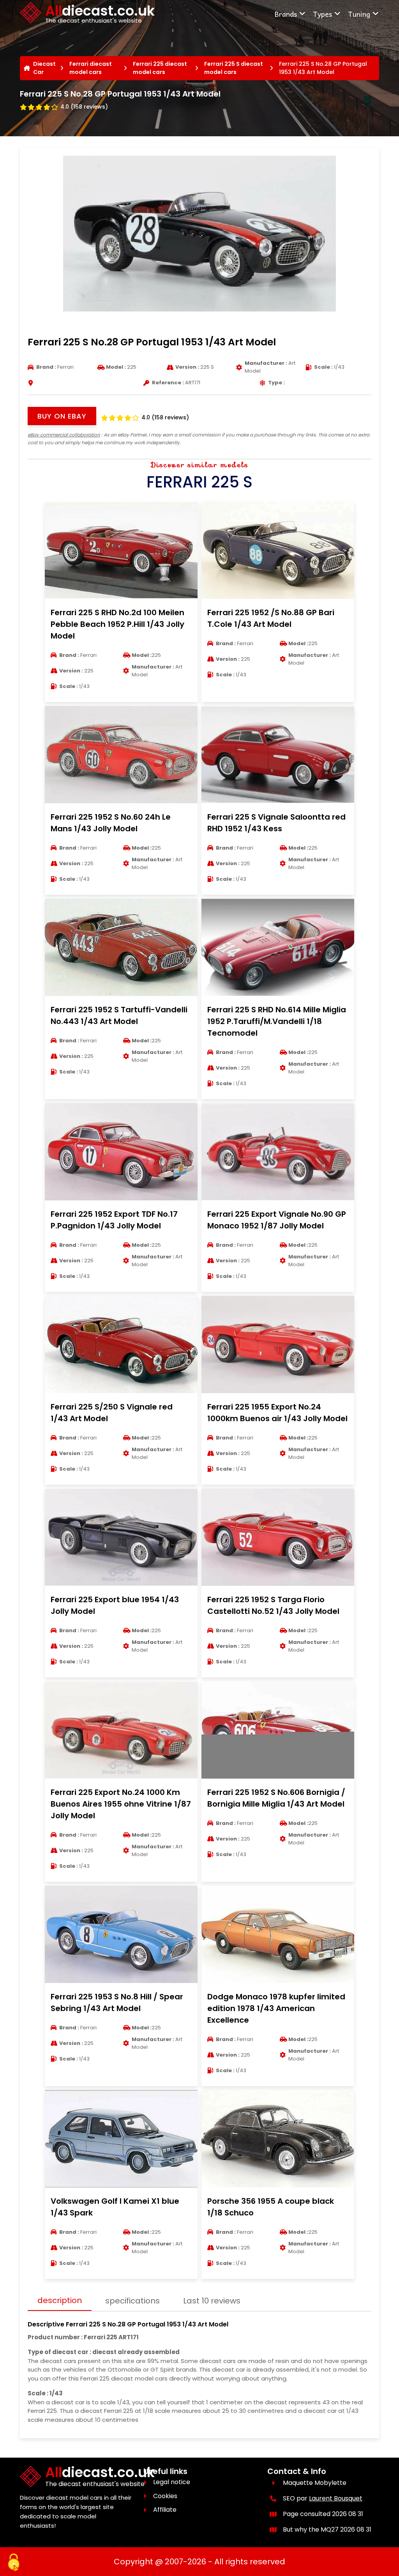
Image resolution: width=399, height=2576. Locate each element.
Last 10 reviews (212, 2301)
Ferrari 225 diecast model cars (160, 68)
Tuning (359, 14)
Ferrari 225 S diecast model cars (234, 68)
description (60, 2300)
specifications (132, 2301)
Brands (286, 14)
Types (322, 14)
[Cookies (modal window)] (14, 2563)
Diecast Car (44, 68)
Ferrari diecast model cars (91, 68)
